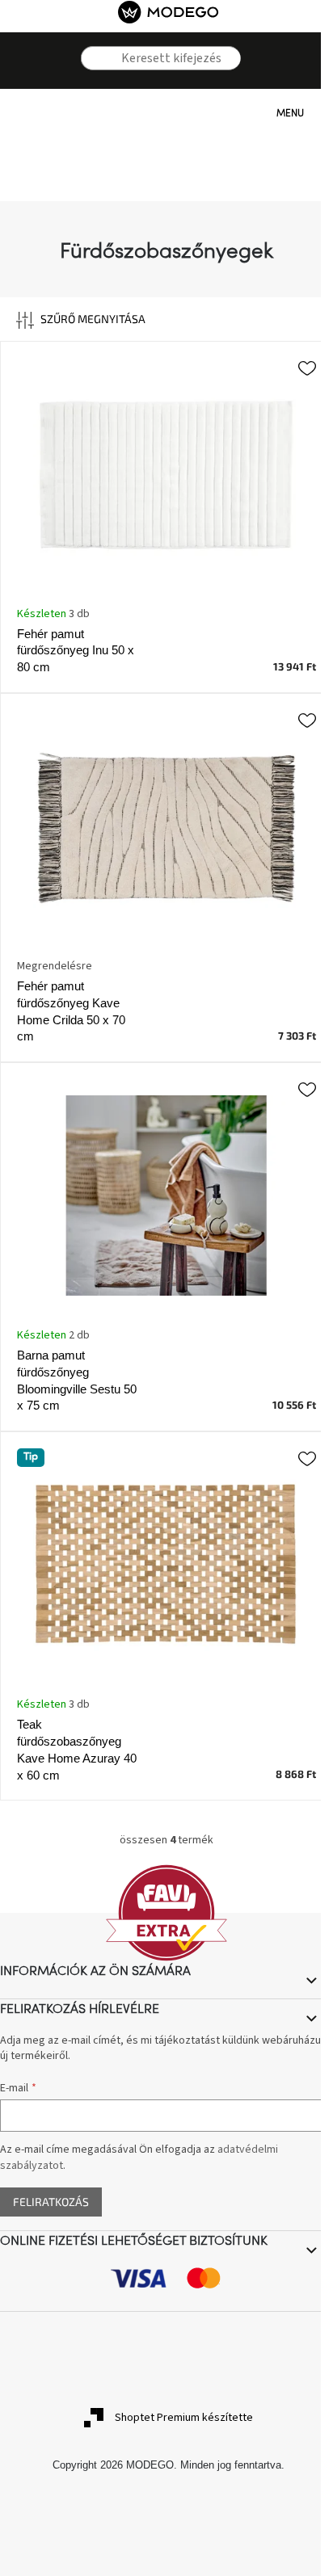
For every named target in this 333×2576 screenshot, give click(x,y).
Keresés (92, 82)
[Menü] (260, 113)
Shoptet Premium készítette (184, 2418)
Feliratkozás (51, 2202)
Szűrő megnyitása (93, 319)
